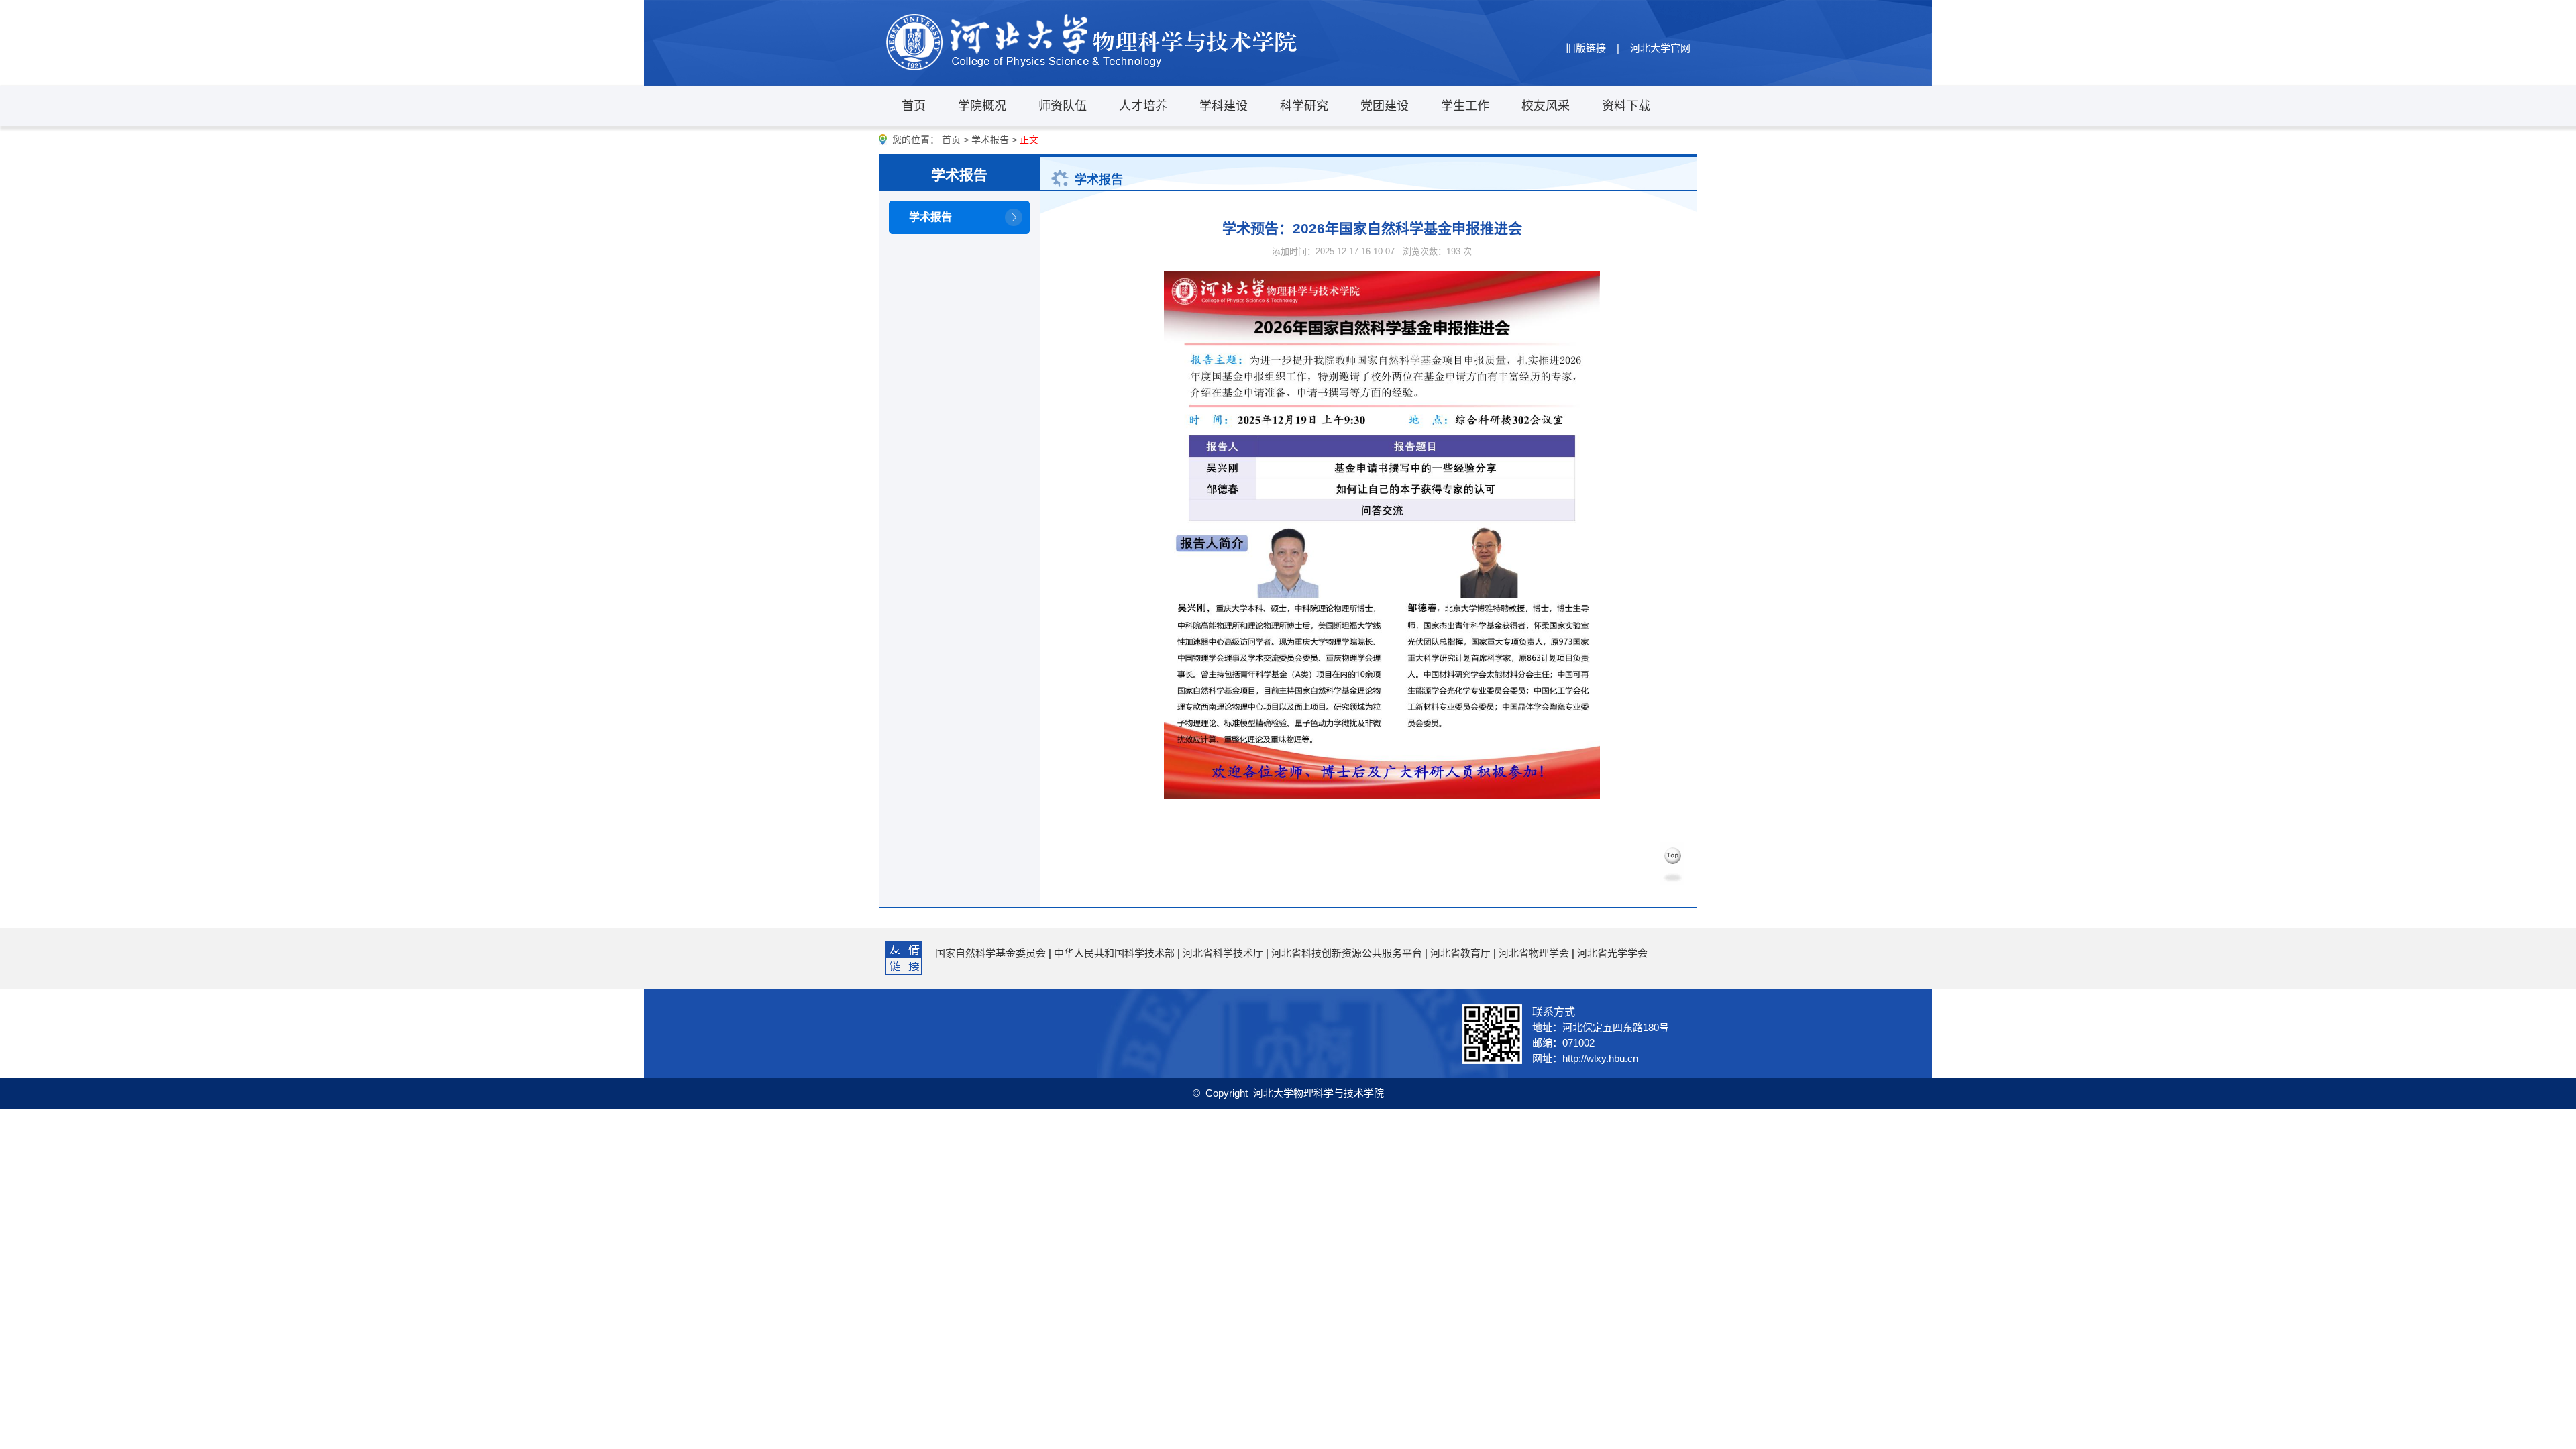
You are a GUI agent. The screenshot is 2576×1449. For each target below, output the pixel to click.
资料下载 (1626, 106)
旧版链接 (1586, 48)
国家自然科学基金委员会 (990, 953)
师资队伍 (1063, 106)
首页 (914, 106)
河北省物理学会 (1534, 953)
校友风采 (1546, 106)
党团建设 (1385, 106)
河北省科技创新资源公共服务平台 (1347, 953)
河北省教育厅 (1460, 953)
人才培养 (1143, 106)
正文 (1029, 140)
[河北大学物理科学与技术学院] (1093, 43)
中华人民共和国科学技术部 (1114, 953)
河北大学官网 (1660, 48)
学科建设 (1224, 106)
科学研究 (1304, 106)
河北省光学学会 (1612, 953)
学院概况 (982, 106)
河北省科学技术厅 (1223, 953)
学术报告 (990, 140)
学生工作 (1465, 106)
